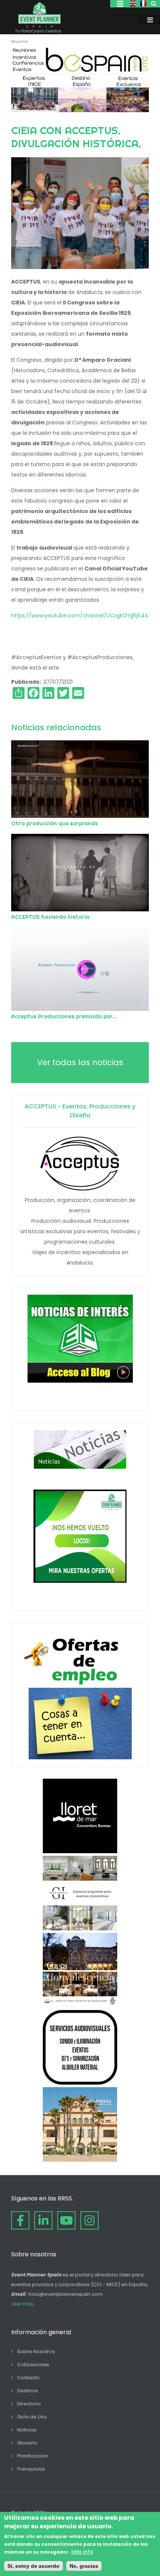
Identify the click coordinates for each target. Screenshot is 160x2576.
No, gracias (84, 2566)
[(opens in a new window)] (80, 110)
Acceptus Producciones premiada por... (64, 1016)
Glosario (27, 2443)
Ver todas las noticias (80, 1062)
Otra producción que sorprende (55, 823)
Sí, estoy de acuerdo (33, 2566)
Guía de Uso (32, 2417)
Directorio (29, 2404)
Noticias (27, 2430)
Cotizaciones (33, 2365)
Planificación (33, 2456)
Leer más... (24, 2304)
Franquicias (31, 2469)
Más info (82, 2552)
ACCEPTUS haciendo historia (50, 917)
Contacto (28, 2378)
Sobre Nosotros (36, 2352)
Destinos (28, 2391)
